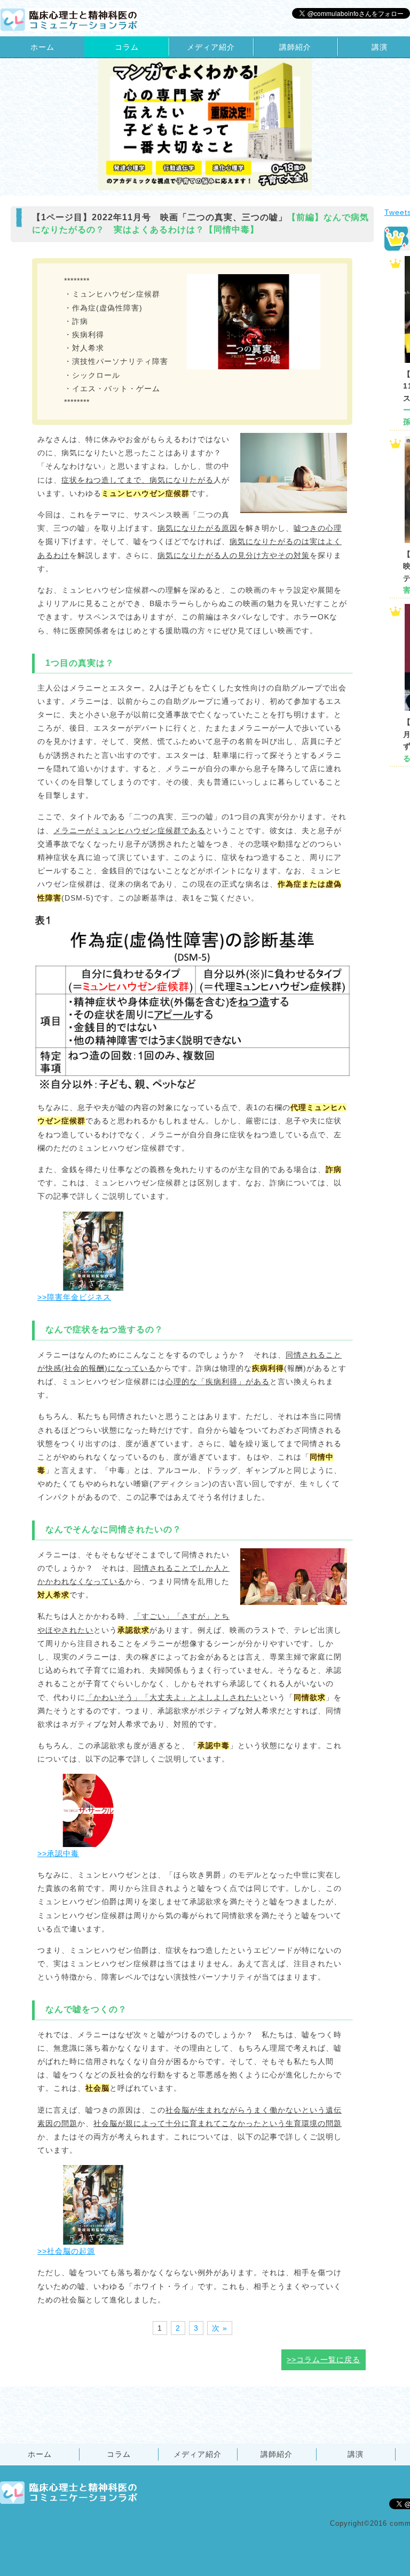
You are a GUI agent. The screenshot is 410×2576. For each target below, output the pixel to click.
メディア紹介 (211, 47)
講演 (356, 2454)
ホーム (42, 47)
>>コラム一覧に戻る (324, 2360)
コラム (127, 47)
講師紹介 (295, 47)
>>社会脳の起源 (66, 2251)
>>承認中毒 (58, 1853)
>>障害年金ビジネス (74, 1297)
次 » (220, 2328)
